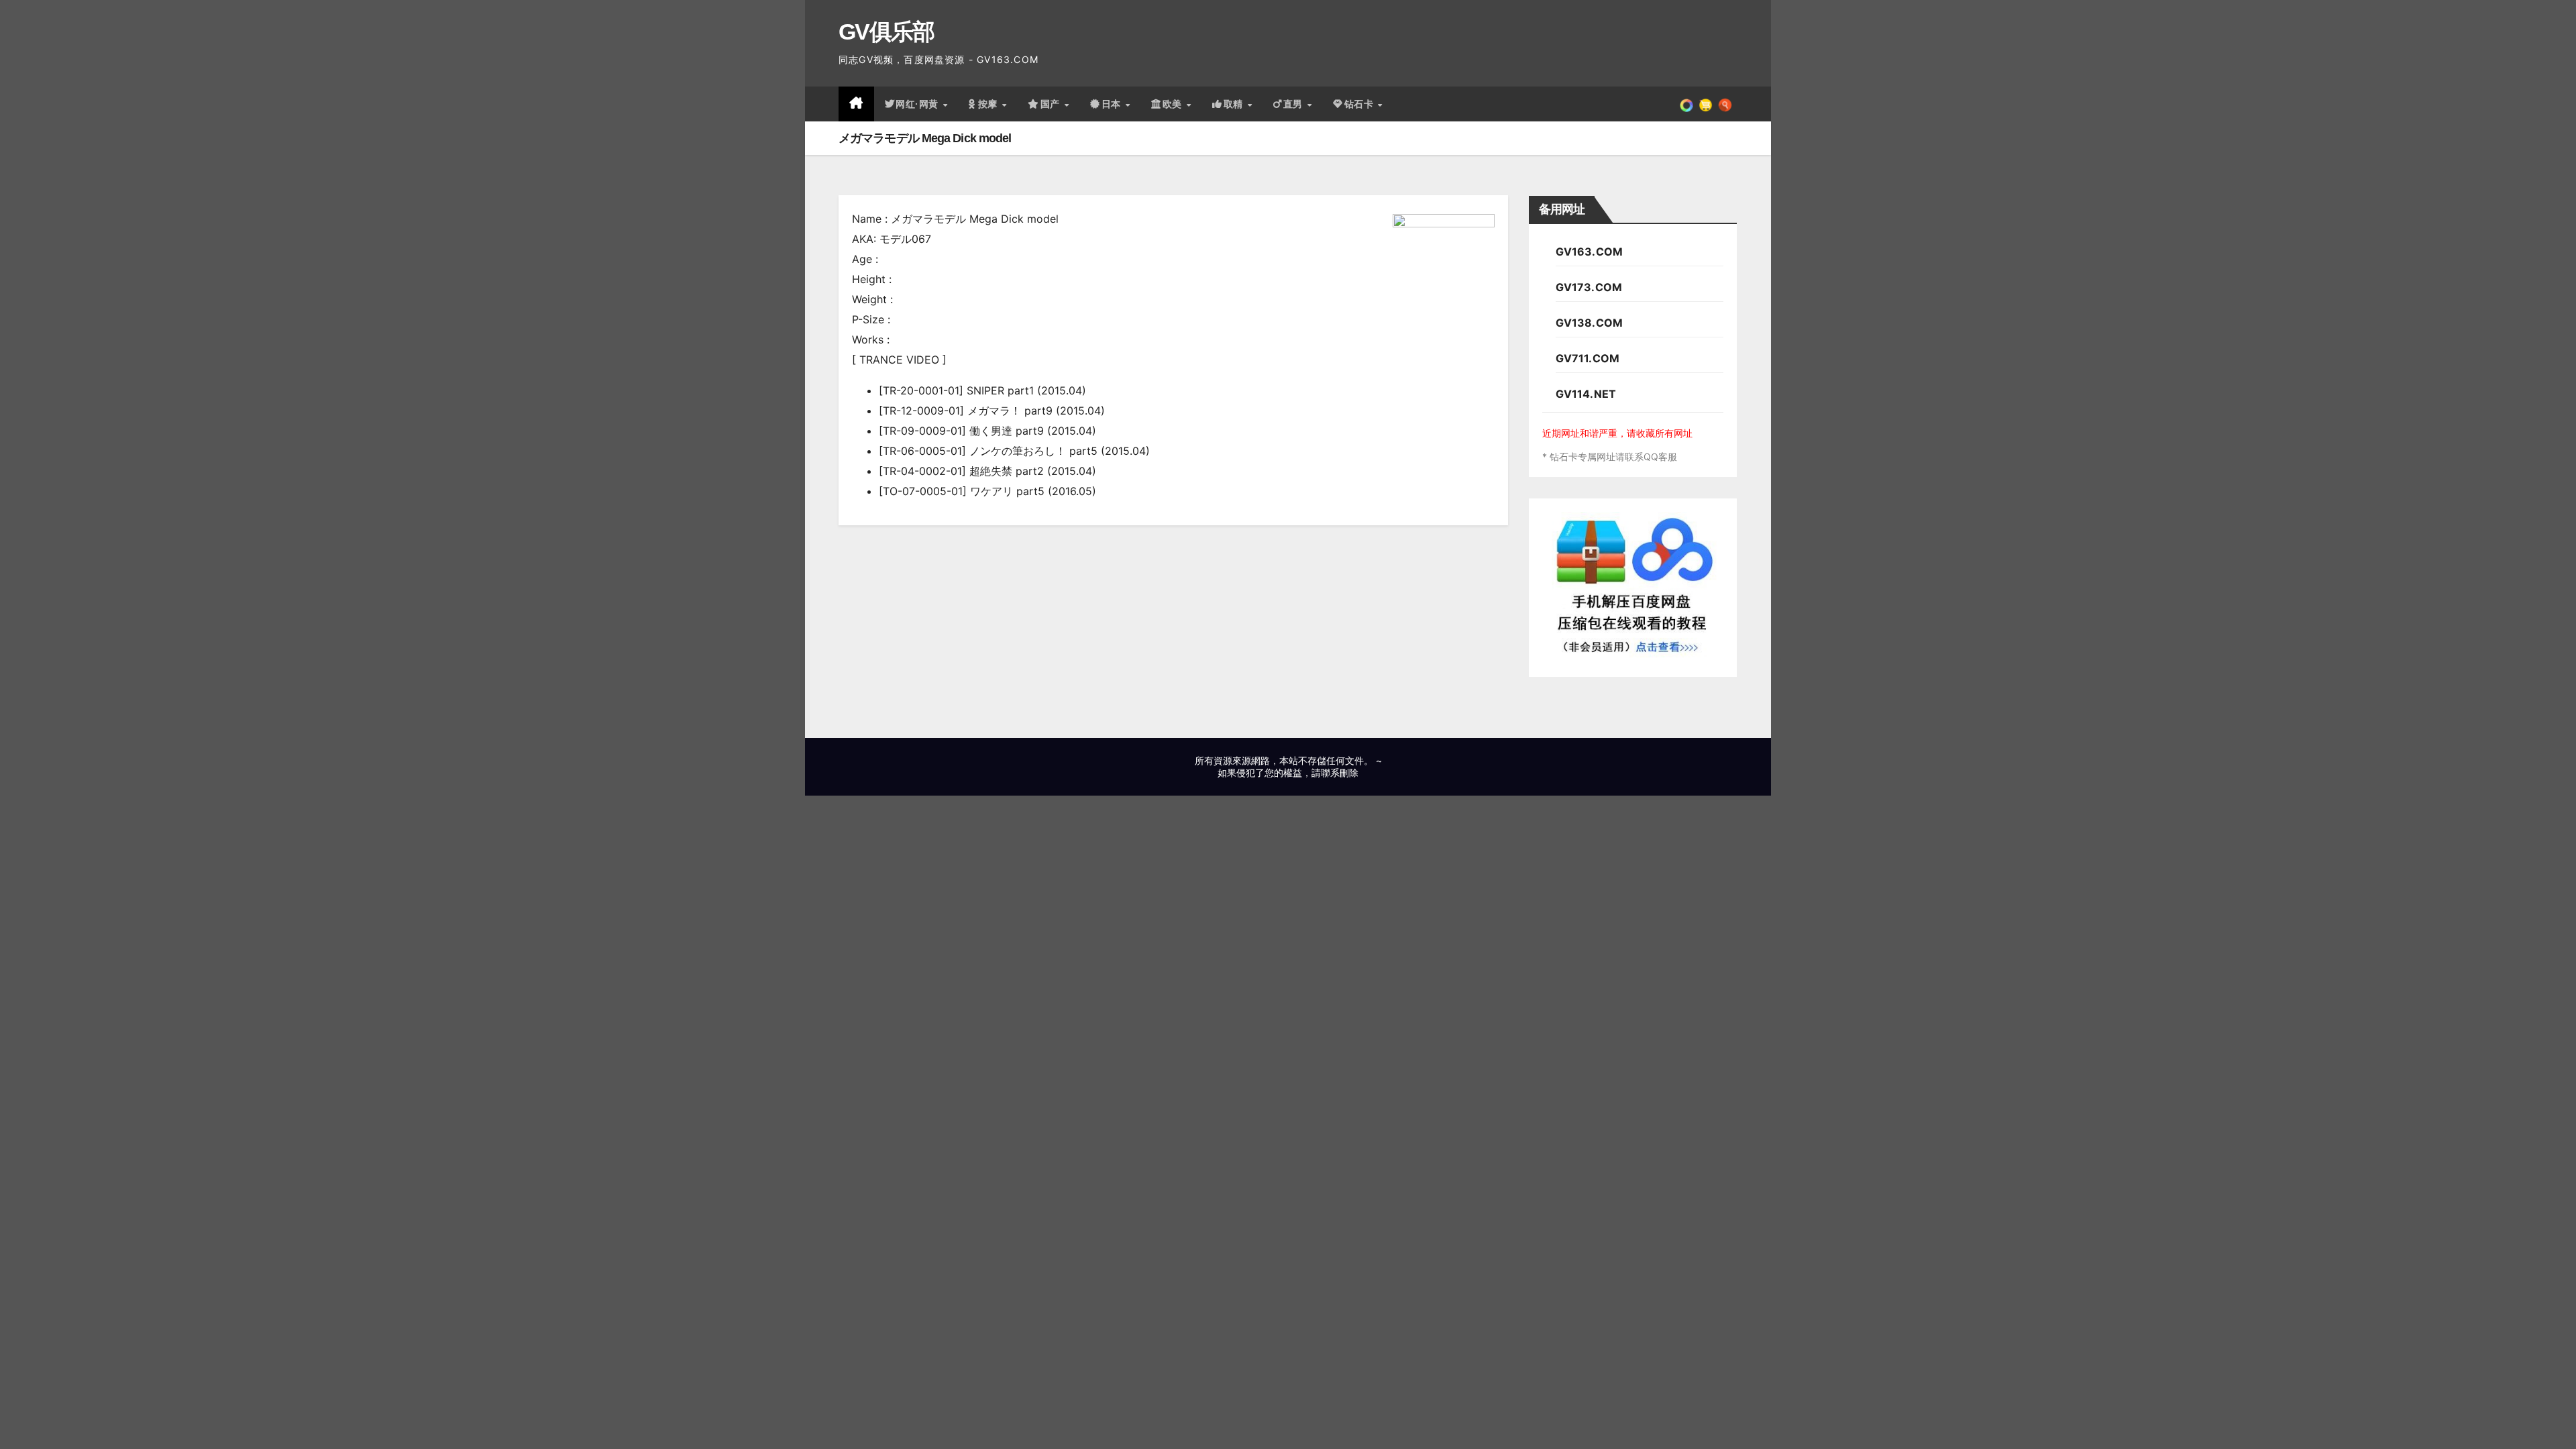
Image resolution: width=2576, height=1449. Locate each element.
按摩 (989, 104)
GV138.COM (1590, 323)
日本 (1113, 104)
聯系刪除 (1340, 772)
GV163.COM (1590, 252)
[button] (1725, 104)
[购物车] (1706, 104)
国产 (1052, 104)
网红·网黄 (918, 104)
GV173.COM (1589, 287)
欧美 (1174, 104)
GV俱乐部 (887, 32)
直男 (1295, 104)
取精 (1235, 104)
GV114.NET (1586, 394)
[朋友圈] (1686, 104)
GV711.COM (1588, 358)
